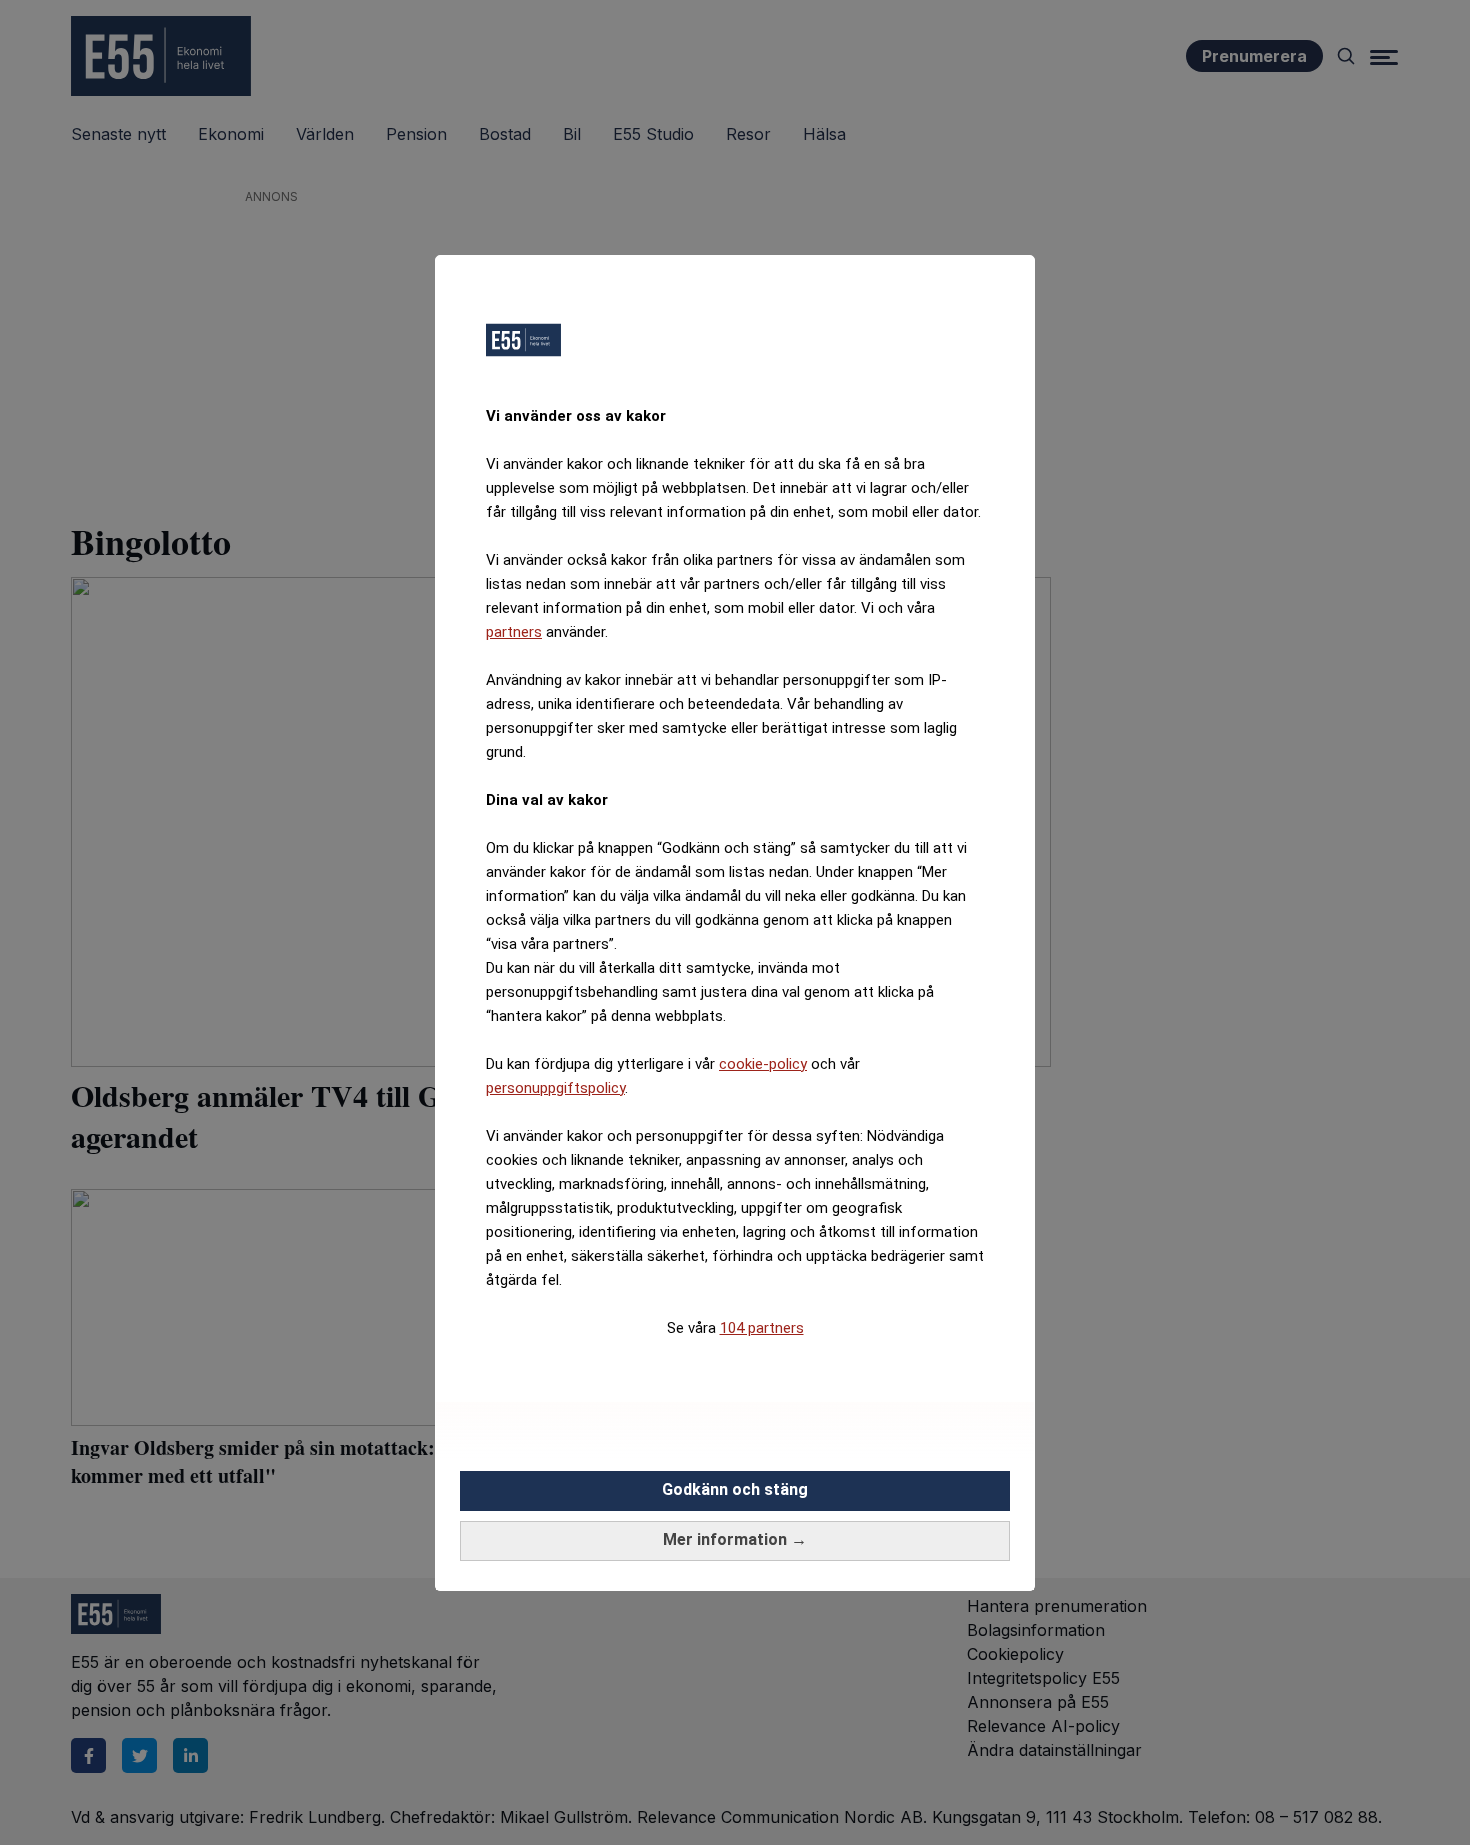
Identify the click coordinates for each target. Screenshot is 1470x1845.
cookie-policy (763, 1064)
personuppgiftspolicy (555, 1088)
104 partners (762, 1328)
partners (514, 632)
